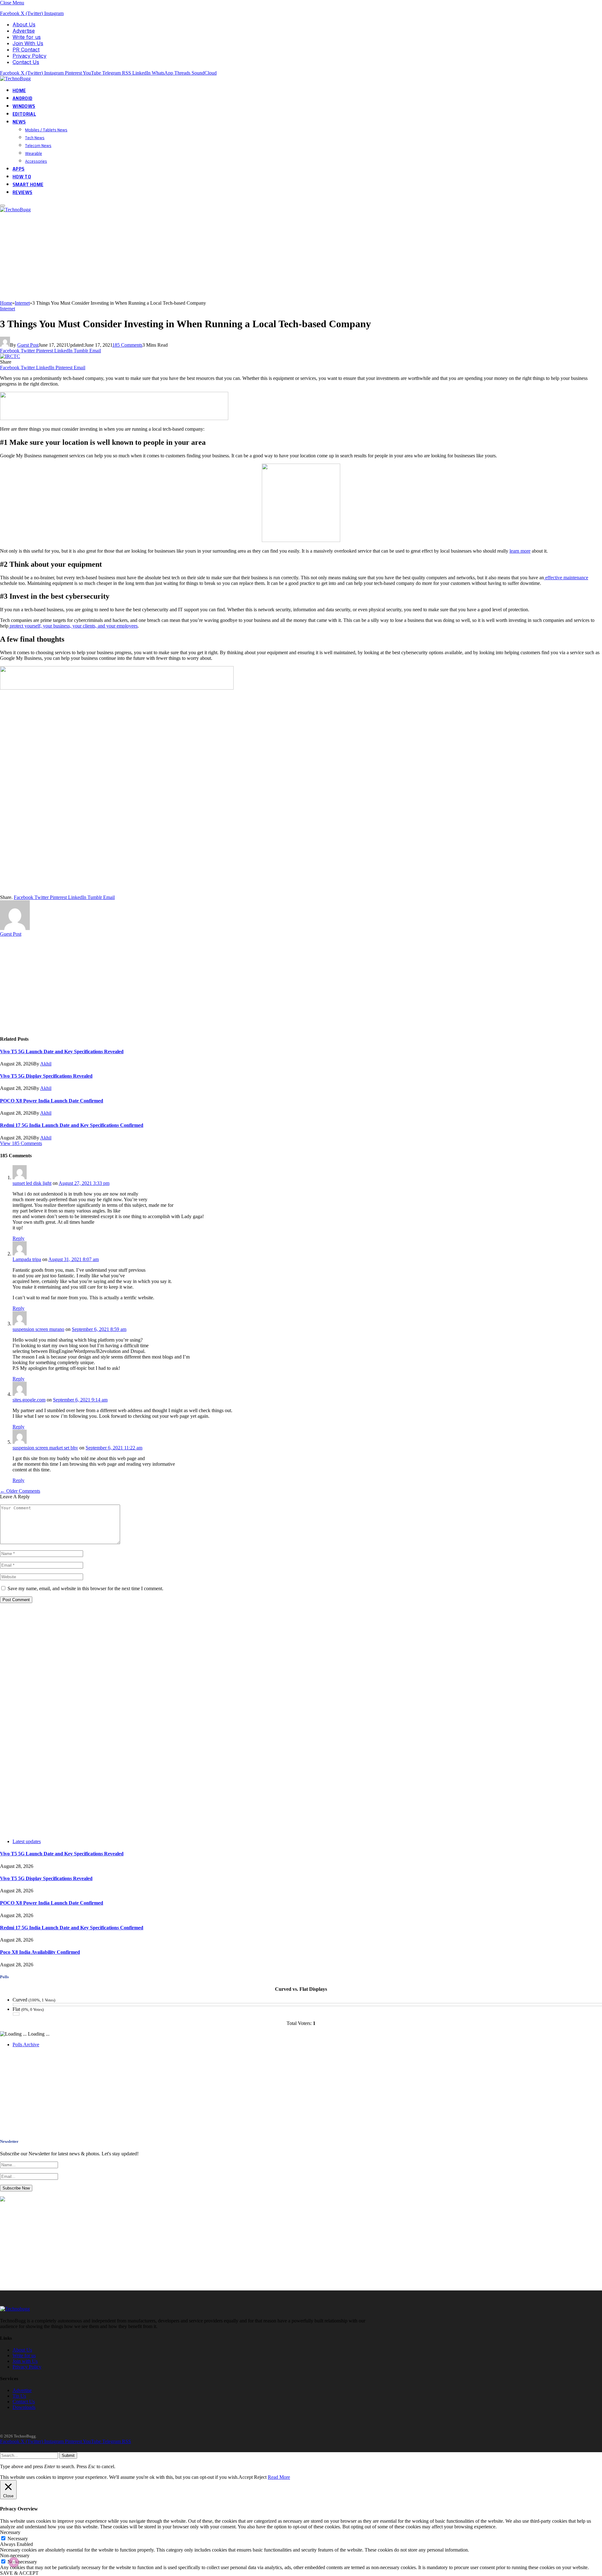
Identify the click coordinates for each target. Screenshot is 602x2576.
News (19, 122)
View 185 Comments (21, 1143)
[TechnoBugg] (16, 79)
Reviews (22, 192)
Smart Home (28, 184)
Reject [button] (260, 2477)
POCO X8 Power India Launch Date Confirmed (52, 1101)
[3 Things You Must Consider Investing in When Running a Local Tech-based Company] (10, 356)
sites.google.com (29, 1400)
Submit (68, 2455)
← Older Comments (20, 1491)
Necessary (18, 2539)
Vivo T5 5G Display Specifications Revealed (46, 1076)
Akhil (46, 1064)
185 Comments (127, 345)
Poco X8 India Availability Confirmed (40, 1952)
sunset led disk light (32, 1183)
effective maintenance (566, 578)
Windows (24, 106)
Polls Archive (26, 2045)
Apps (18, 169)
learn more (520, 551)
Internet (8, 309)
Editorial (24, 114)
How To (22, 177)
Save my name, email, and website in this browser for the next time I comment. (85, 1588)
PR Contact (26, 50)
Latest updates (27, 1841)
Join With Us (28, 43)
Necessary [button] (10, 2532)
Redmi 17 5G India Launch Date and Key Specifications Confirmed (72, 1125)
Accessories (36, 161)
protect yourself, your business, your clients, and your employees (73, 626)
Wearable (34, 153)
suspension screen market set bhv (45, 1448)
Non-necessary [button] (15, 2555)
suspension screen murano (38, 1329)
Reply (18, 1238)
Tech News (35, 138)
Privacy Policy (29, 56)
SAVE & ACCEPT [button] (19, 2573)
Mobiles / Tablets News (46, 130)
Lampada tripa (27, 1259)
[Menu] (3, 206)
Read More (279, 2477)
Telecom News (38, 145)
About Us (24, 24)
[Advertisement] (188, 256)
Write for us (27, 37)
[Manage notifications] (14, 2562)
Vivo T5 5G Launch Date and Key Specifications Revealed (62, 1051)
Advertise (24, 31)
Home (19, 90)
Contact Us (26, 62)
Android (22, 98)
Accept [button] (246, 2477)
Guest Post (28, 345)
